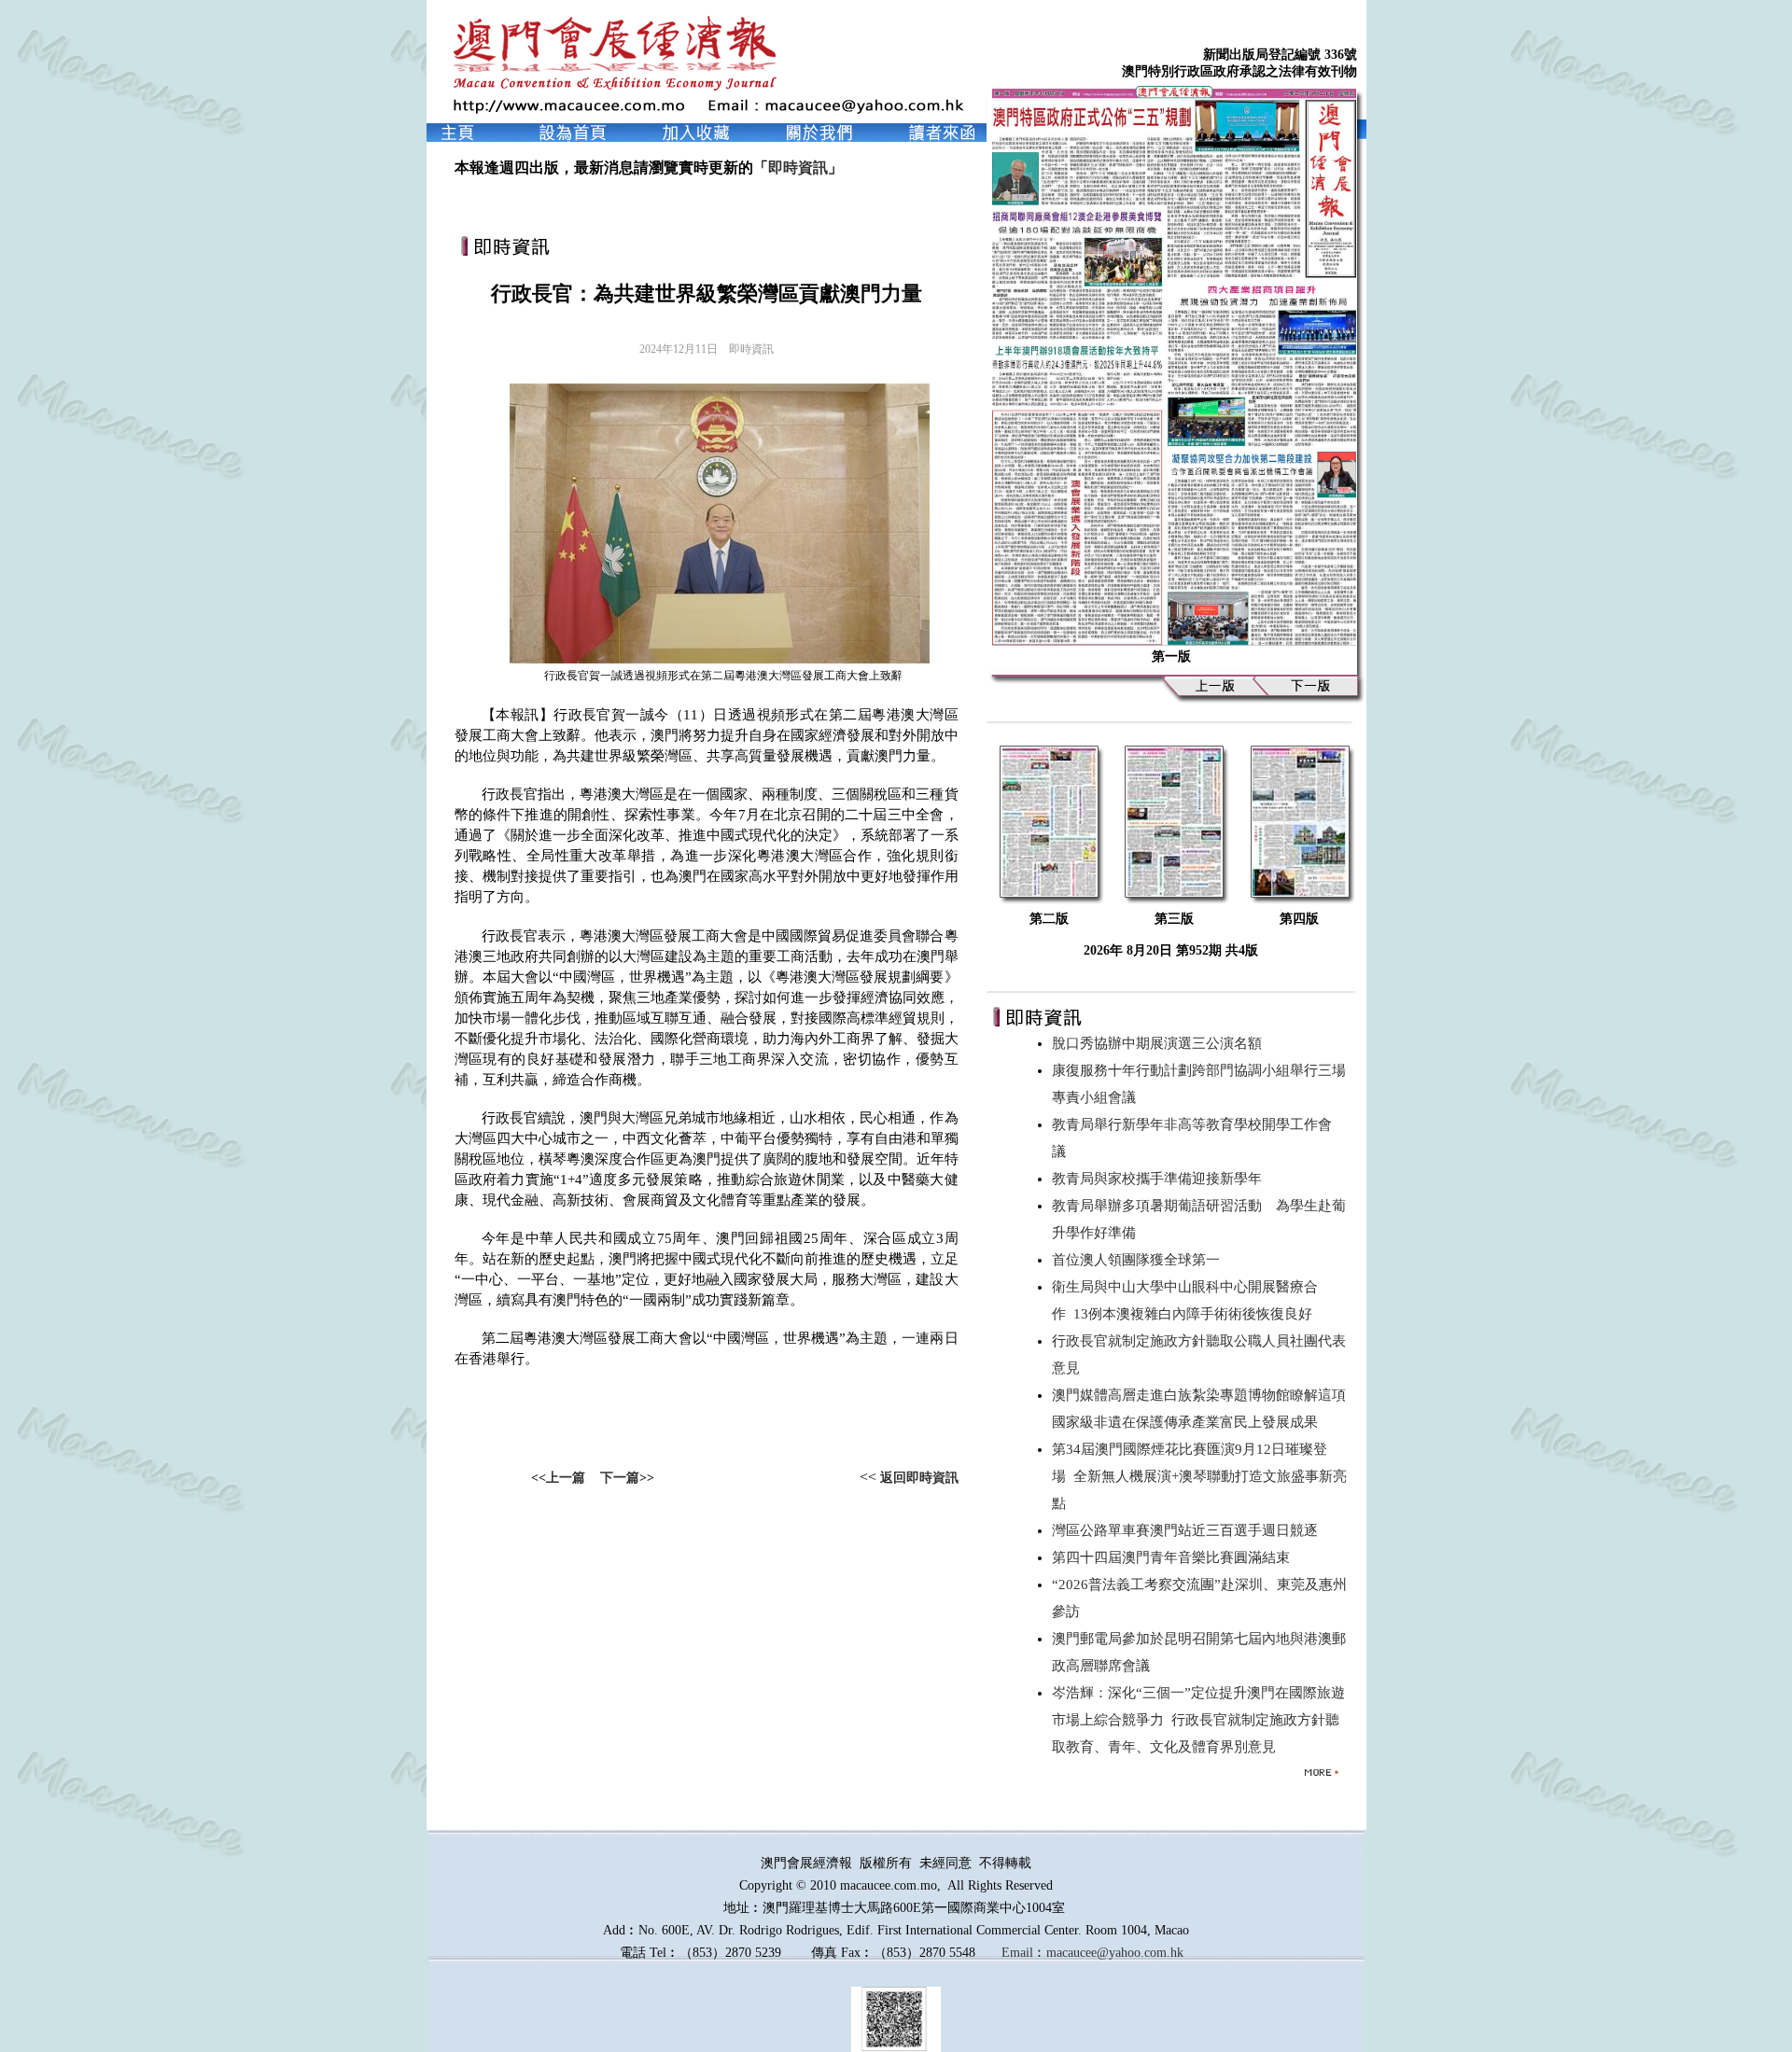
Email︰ (1024, 1953)
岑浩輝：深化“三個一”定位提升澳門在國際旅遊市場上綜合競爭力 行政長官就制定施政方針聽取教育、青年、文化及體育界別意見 (1198, 1720)
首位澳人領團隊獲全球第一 (1140, 1260)
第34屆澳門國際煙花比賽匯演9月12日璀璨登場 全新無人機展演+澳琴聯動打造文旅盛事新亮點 (1199, 1476)
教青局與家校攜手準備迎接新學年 (1161, 1179)
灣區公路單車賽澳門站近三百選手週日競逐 (1189, 1530)
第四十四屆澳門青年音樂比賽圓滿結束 (1175, 1557)
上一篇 (566, 1478)
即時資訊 (798, 168)
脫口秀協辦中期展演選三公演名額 (1161, 1043)
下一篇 (620, 1478)
